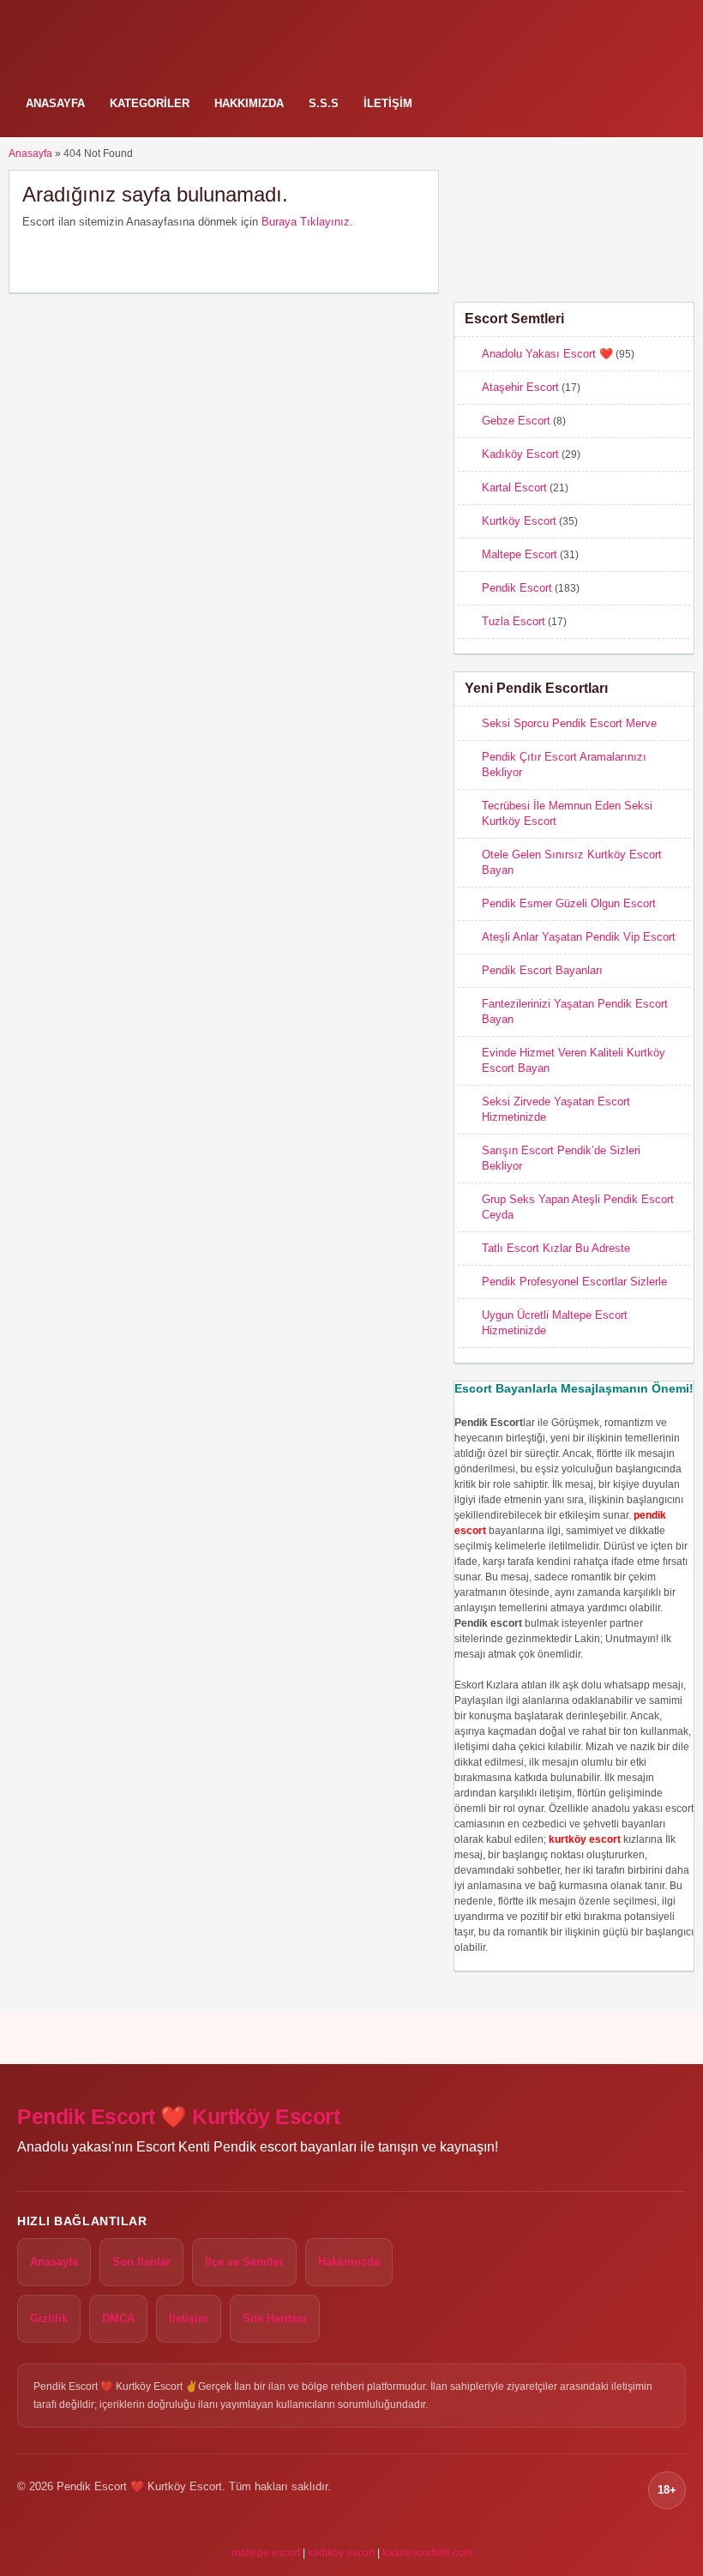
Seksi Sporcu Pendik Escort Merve (569, 723)
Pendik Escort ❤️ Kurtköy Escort (178, 2117)
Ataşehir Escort (520, 387)
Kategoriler (150, 103)
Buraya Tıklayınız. (307, 222)
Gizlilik (49, 2318)
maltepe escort (266, 2553)
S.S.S (324, 103)
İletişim (388, 103)
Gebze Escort (516, 421)
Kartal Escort (514, 488)
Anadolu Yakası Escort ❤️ (547, 354)
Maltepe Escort (520, 554)
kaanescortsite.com (427, 2553)
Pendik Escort (517, 588)
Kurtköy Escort (519, 521)
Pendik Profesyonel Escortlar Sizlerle (574, 1282)
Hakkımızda (249, 103)
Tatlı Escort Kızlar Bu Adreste (556, 1248)
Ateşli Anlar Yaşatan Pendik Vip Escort (579, 937)
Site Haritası (275, 2318)
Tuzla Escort (514, 621)
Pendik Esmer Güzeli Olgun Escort (569, 903)
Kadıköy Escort (520, 454)
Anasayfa (55, 103)
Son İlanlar (141, 2262)
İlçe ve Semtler (244, 2262)
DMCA (118, 2318)
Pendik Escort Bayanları (542, 970)
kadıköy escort (341, 2553)
